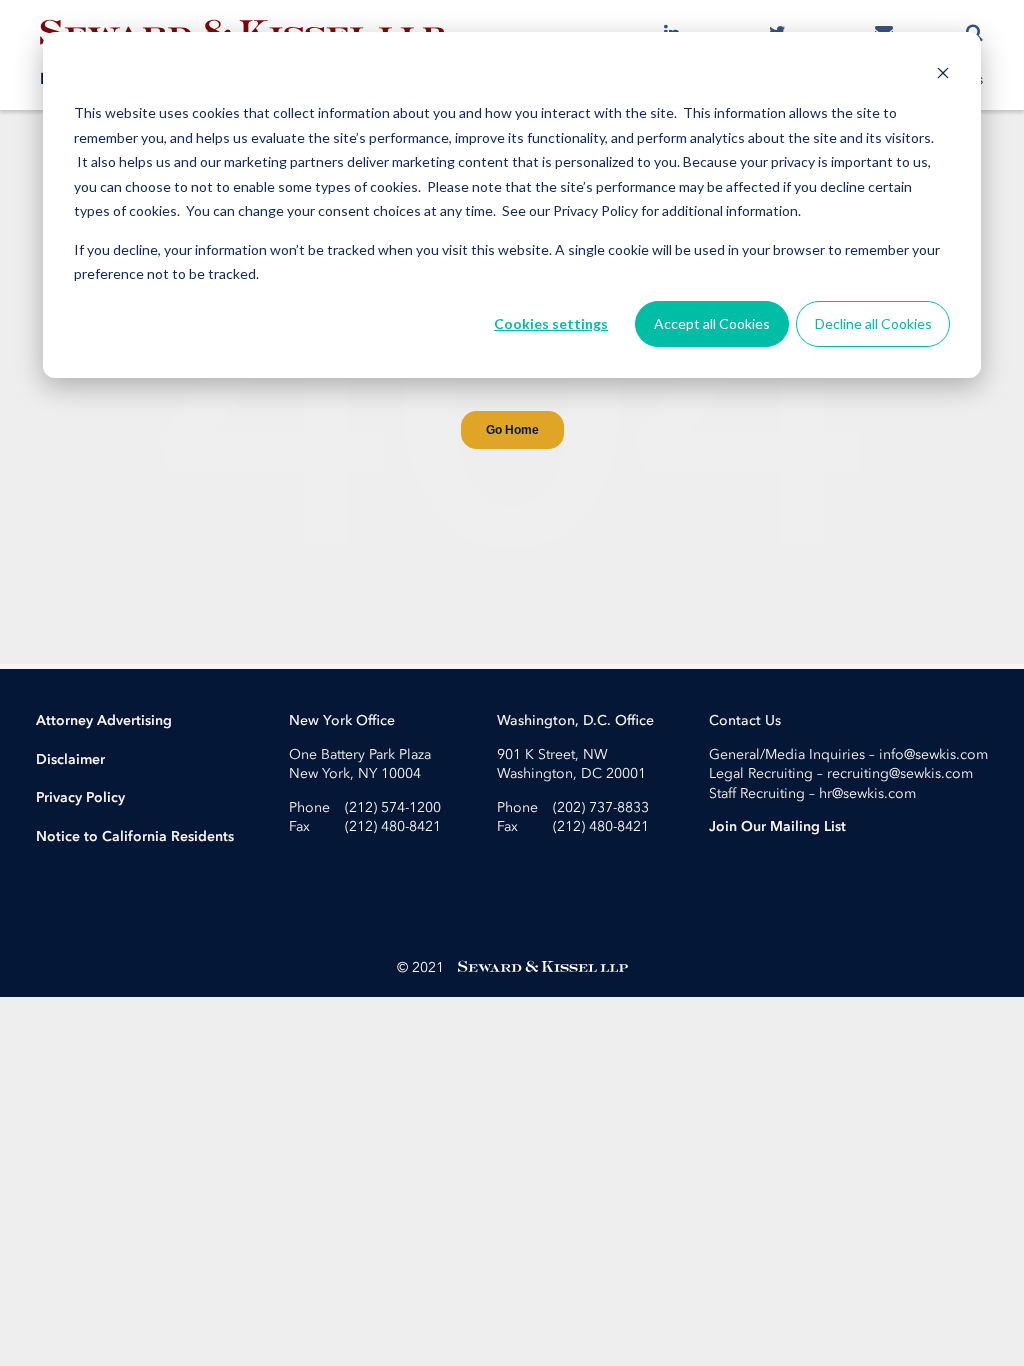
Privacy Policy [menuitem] (80, 797)
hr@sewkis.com (867, 793)
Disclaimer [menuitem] (70, 759)
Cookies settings (551, 323)
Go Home (512, 430)
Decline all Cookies (873, 323)
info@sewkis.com (933, 754)
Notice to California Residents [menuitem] (135, 836)
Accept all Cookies (712, 323)
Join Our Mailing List (777, 826)
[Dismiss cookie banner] (943, 75)
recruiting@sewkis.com (900, 773)
